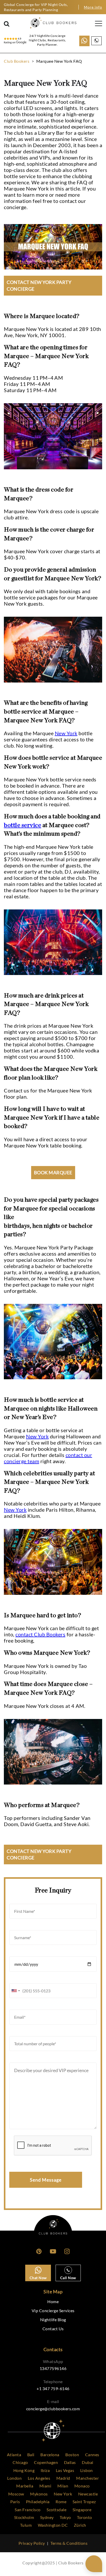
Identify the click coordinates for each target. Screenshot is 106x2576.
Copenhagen (46, 2462)
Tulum (26, 2525)
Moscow (16, 2494)
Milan (63, 2486)
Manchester (87, 2478)
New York (66, 733)
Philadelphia (38, 2502)
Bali (31, 2455)
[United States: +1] (15, 1991)
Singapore (82, 2510)
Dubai (88, 2462)
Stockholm (24, 2517)
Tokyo (65, 2517)
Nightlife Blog (53, 2320)
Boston (72, 2455)
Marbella (25, 2486)
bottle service (23, 825)
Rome (61, 2502)
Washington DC (53, 2525)
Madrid (63, 2478)
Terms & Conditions (69, 2543)
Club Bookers (17, 61)
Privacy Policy (32, 2543)
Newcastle (88, 2494)
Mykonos (39, 2494)
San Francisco (28, 2510)
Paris (15, 2502)
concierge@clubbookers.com (53, 2409)
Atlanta (14, 2455)
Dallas (70, 2462)
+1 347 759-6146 (53, 2388)
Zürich (80, 2525)
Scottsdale (56, 2510)
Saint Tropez (84, 2502)
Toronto (85, 2517)
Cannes (92, 2455)
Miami (45, 2486)
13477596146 (53, 2368)
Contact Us (53, 2329)
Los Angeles (39, 2478)
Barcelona (50, 2455)
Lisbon (87, 2470)
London (14, 2478)
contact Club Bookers (40, 1634)
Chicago (20, 2462)
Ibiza (45, 2470)
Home (53, 2301)
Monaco (82, 2486)
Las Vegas (65, 2470)
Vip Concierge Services (53, 2311)
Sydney (47, 2517)
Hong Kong (24, 2470)
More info (93, 7)
